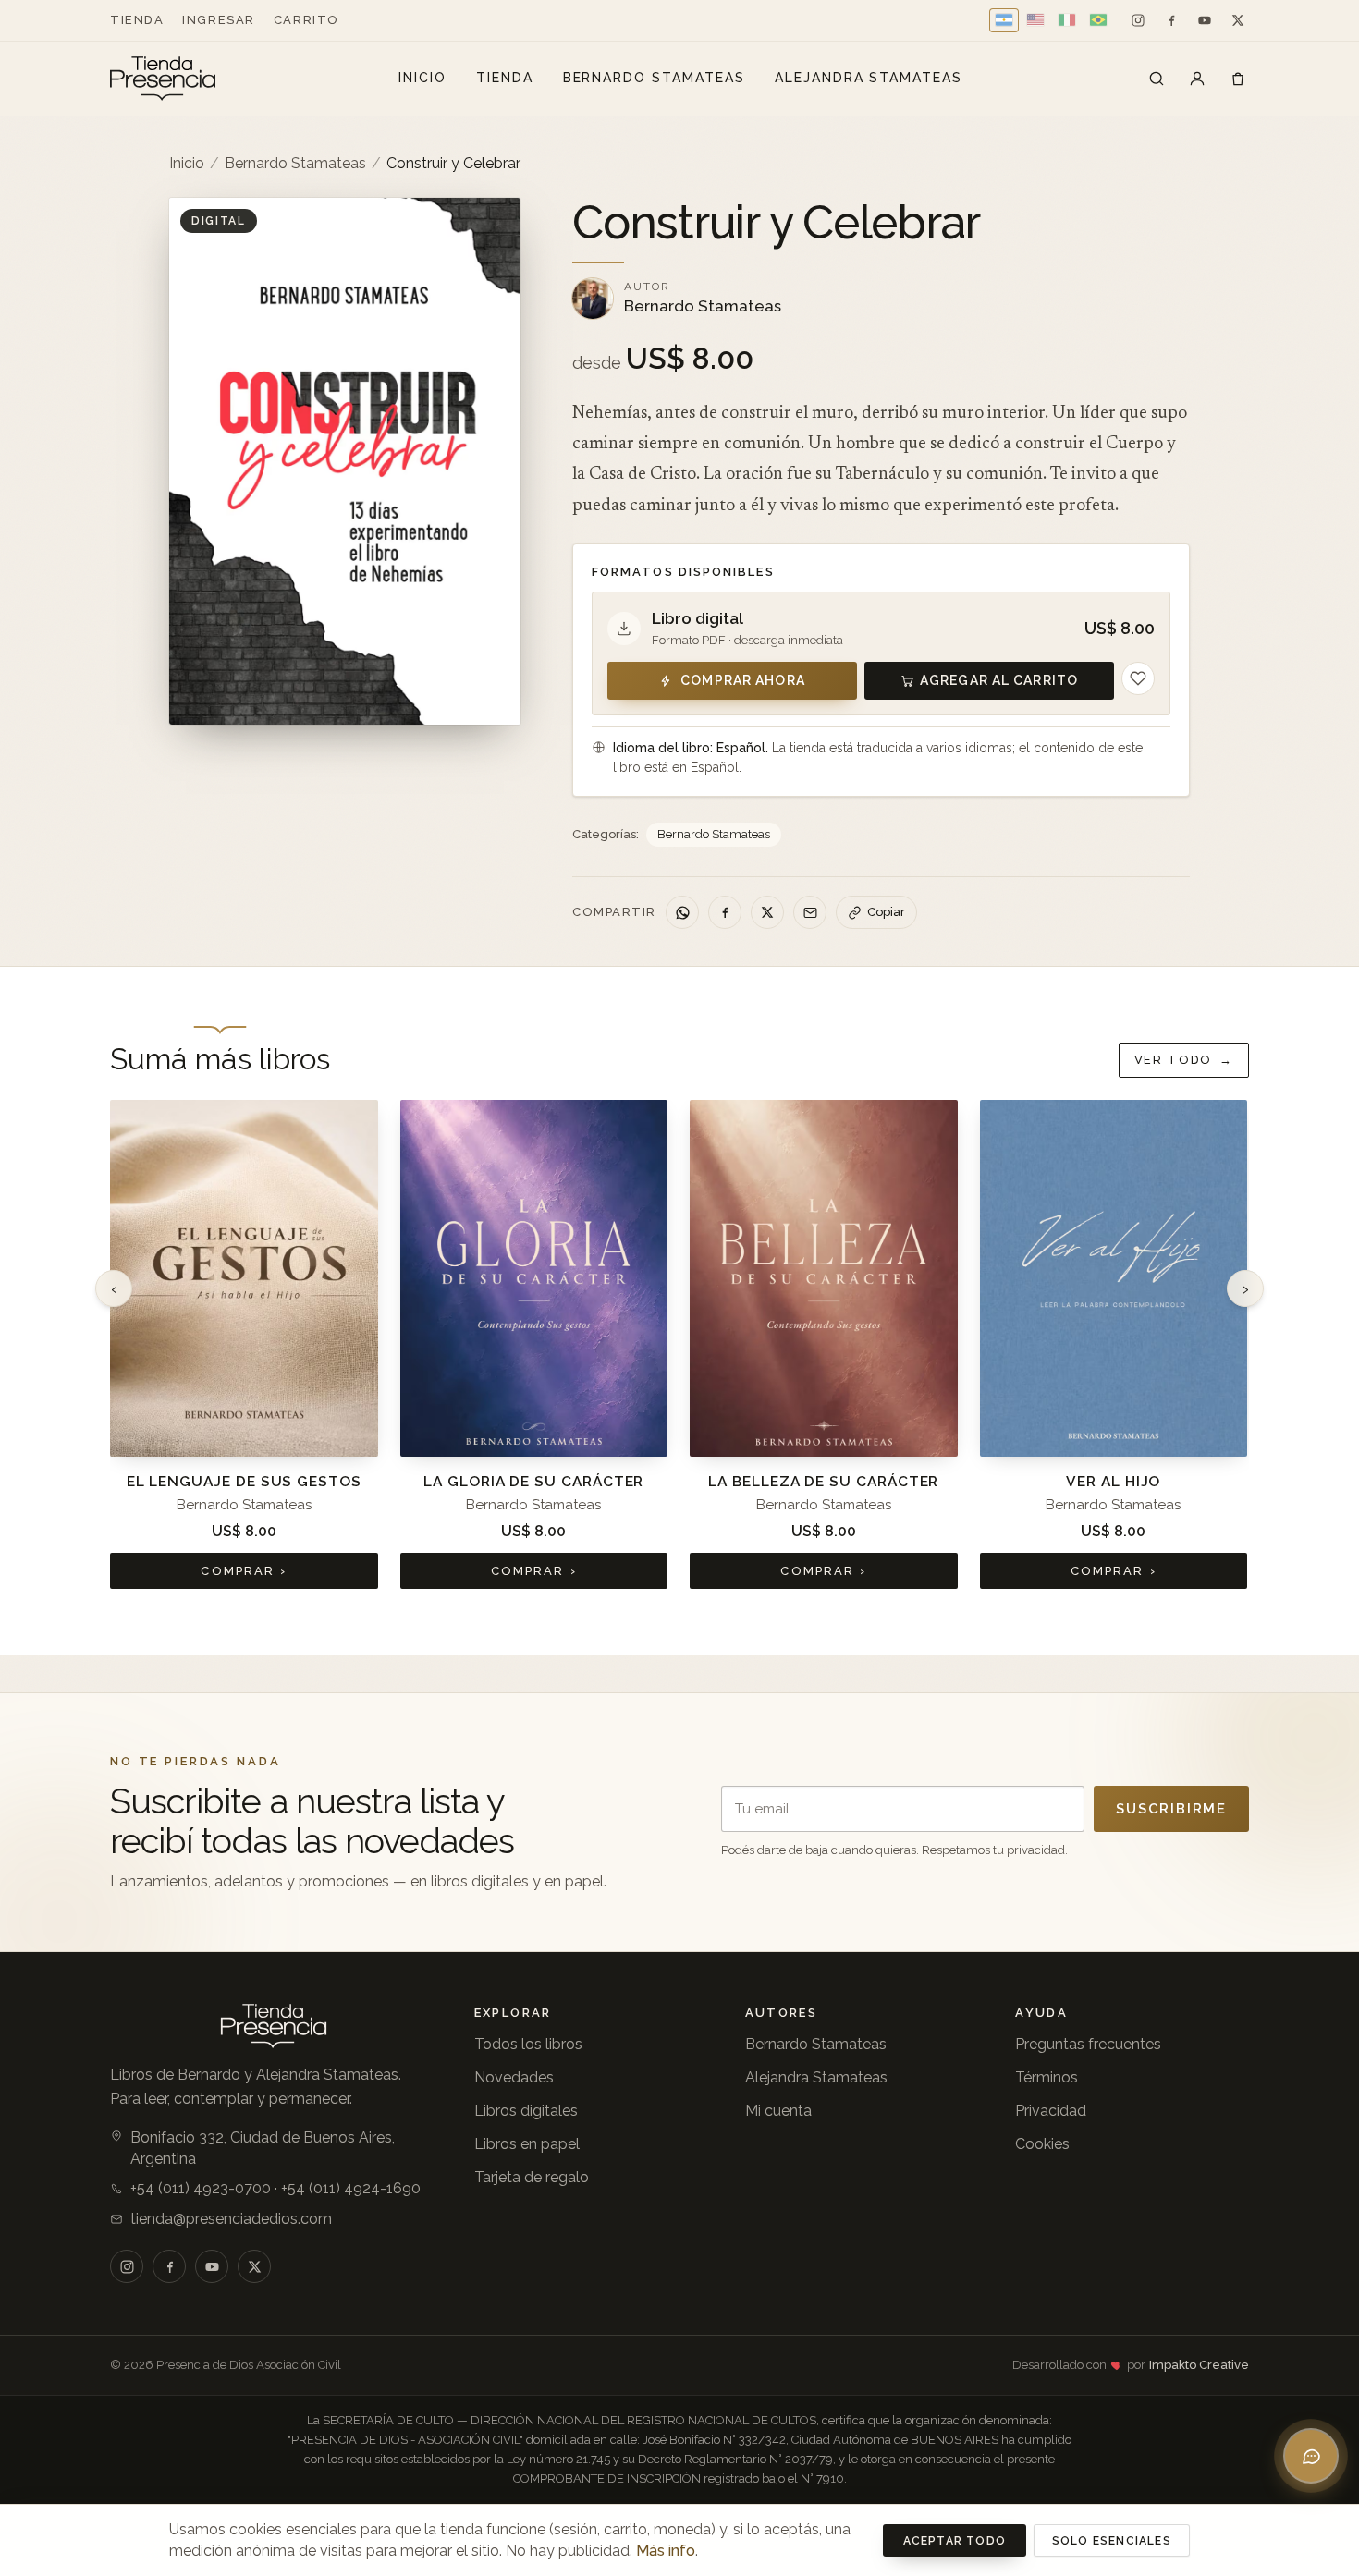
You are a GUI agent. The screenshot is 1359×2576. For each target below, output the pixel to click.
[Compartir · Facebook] (725, 912)
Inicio (422, 78)
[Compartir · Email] (810, 912)
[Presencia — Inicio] (163, 79)
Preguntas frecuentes (1088, 2044)
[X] (1238, 20)
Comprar (244, 1571)
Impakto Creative (1199, 2365)
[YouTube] (1205, 20)
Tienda (137, 20)
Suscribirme (1171, 1809)
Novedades (514, 2077)
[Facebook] (1171, 20)
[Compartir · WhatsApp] (682, 912)
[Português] (1098, 20)
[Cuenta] (1197, 79)
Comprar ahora (743, 680)
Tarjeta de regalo (532, 2177)
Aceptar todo (955, 2541)
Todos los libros (528, 2044)
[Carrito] (1238, 79)
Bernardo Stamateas (654, 78)
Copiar (886, 912)
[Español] (1004, 20)
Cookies (1042, 2144)
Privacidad (1051, 2111)
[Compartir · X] (767, 912)
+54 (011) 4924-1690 (351, 2188)
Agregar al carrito (999, 680)
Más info (666, 2551)
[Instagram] (1138, 20)
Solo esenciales (1112, 2541)
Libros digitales (526, 2111)
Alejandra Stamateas (869, 78)
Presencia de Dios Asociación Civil (249, 2365)
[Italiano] (1067, 20)
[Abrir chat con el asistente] (1311, 2456)
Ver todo (1184, 1060)
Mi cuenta (778, 2111)
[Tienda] (1157, 79)
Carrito (306, 20)
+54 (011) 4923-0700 (201, 2188)
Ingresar (218, 20)
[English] (1035, 20)
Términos (1047, 2077)
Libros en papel (527, 2144)
